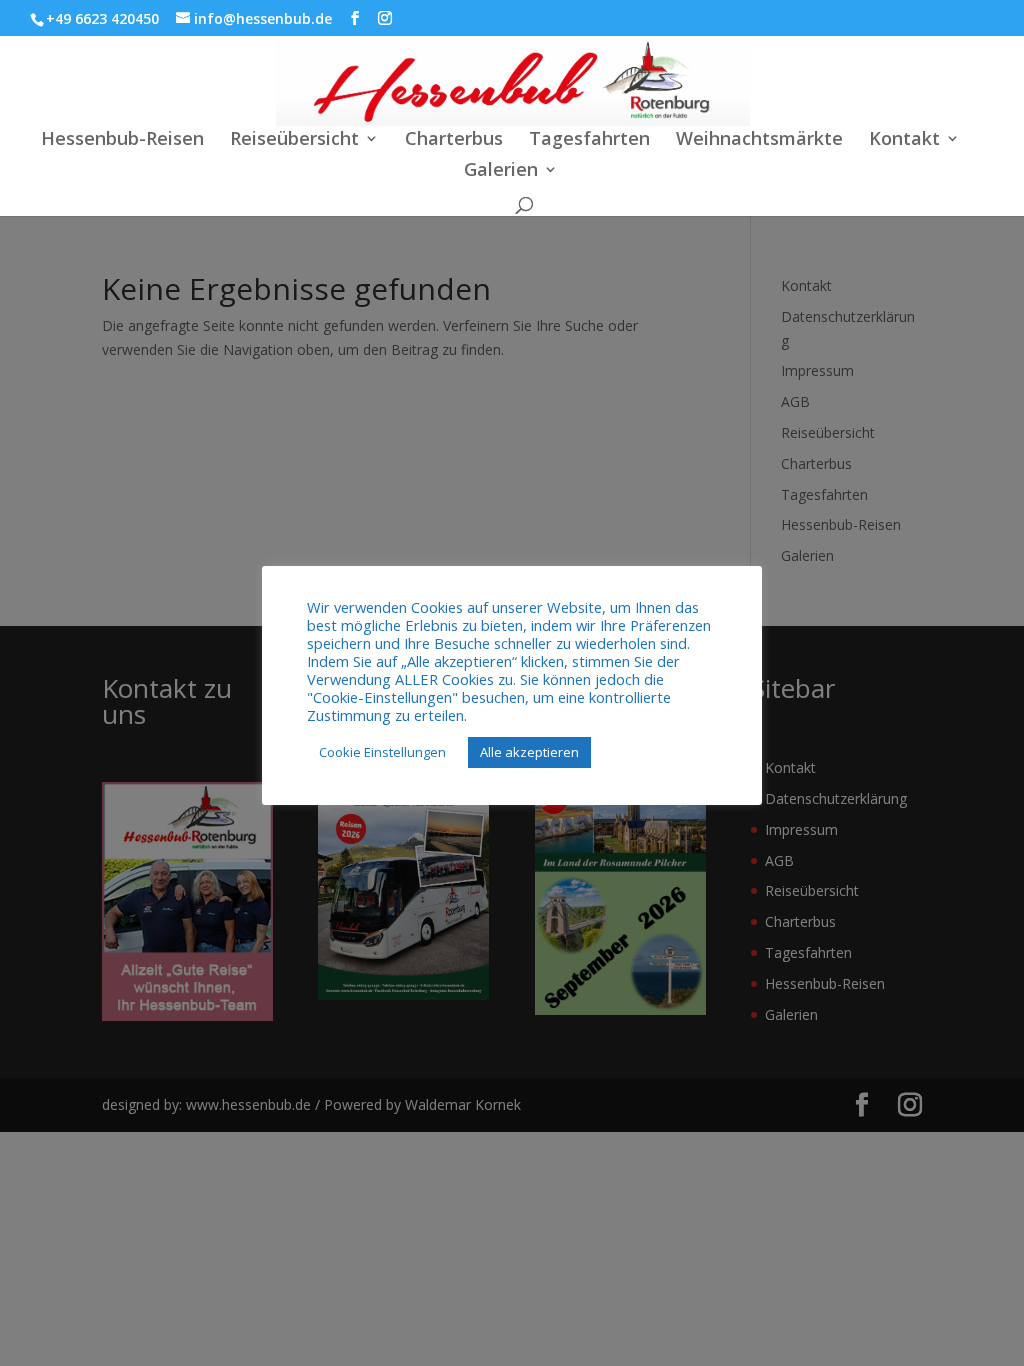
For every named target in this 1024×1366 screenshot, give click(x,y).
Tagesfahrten (589, 140)
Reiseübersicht (294, 140)
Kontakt (904, 140)
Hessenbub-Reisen (122, 140)
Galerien (501, 171)
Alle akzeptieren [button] (529, 752)
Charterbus (454, 140)
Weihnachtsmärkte (759, 140)
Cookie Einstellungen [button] (382, 752)
